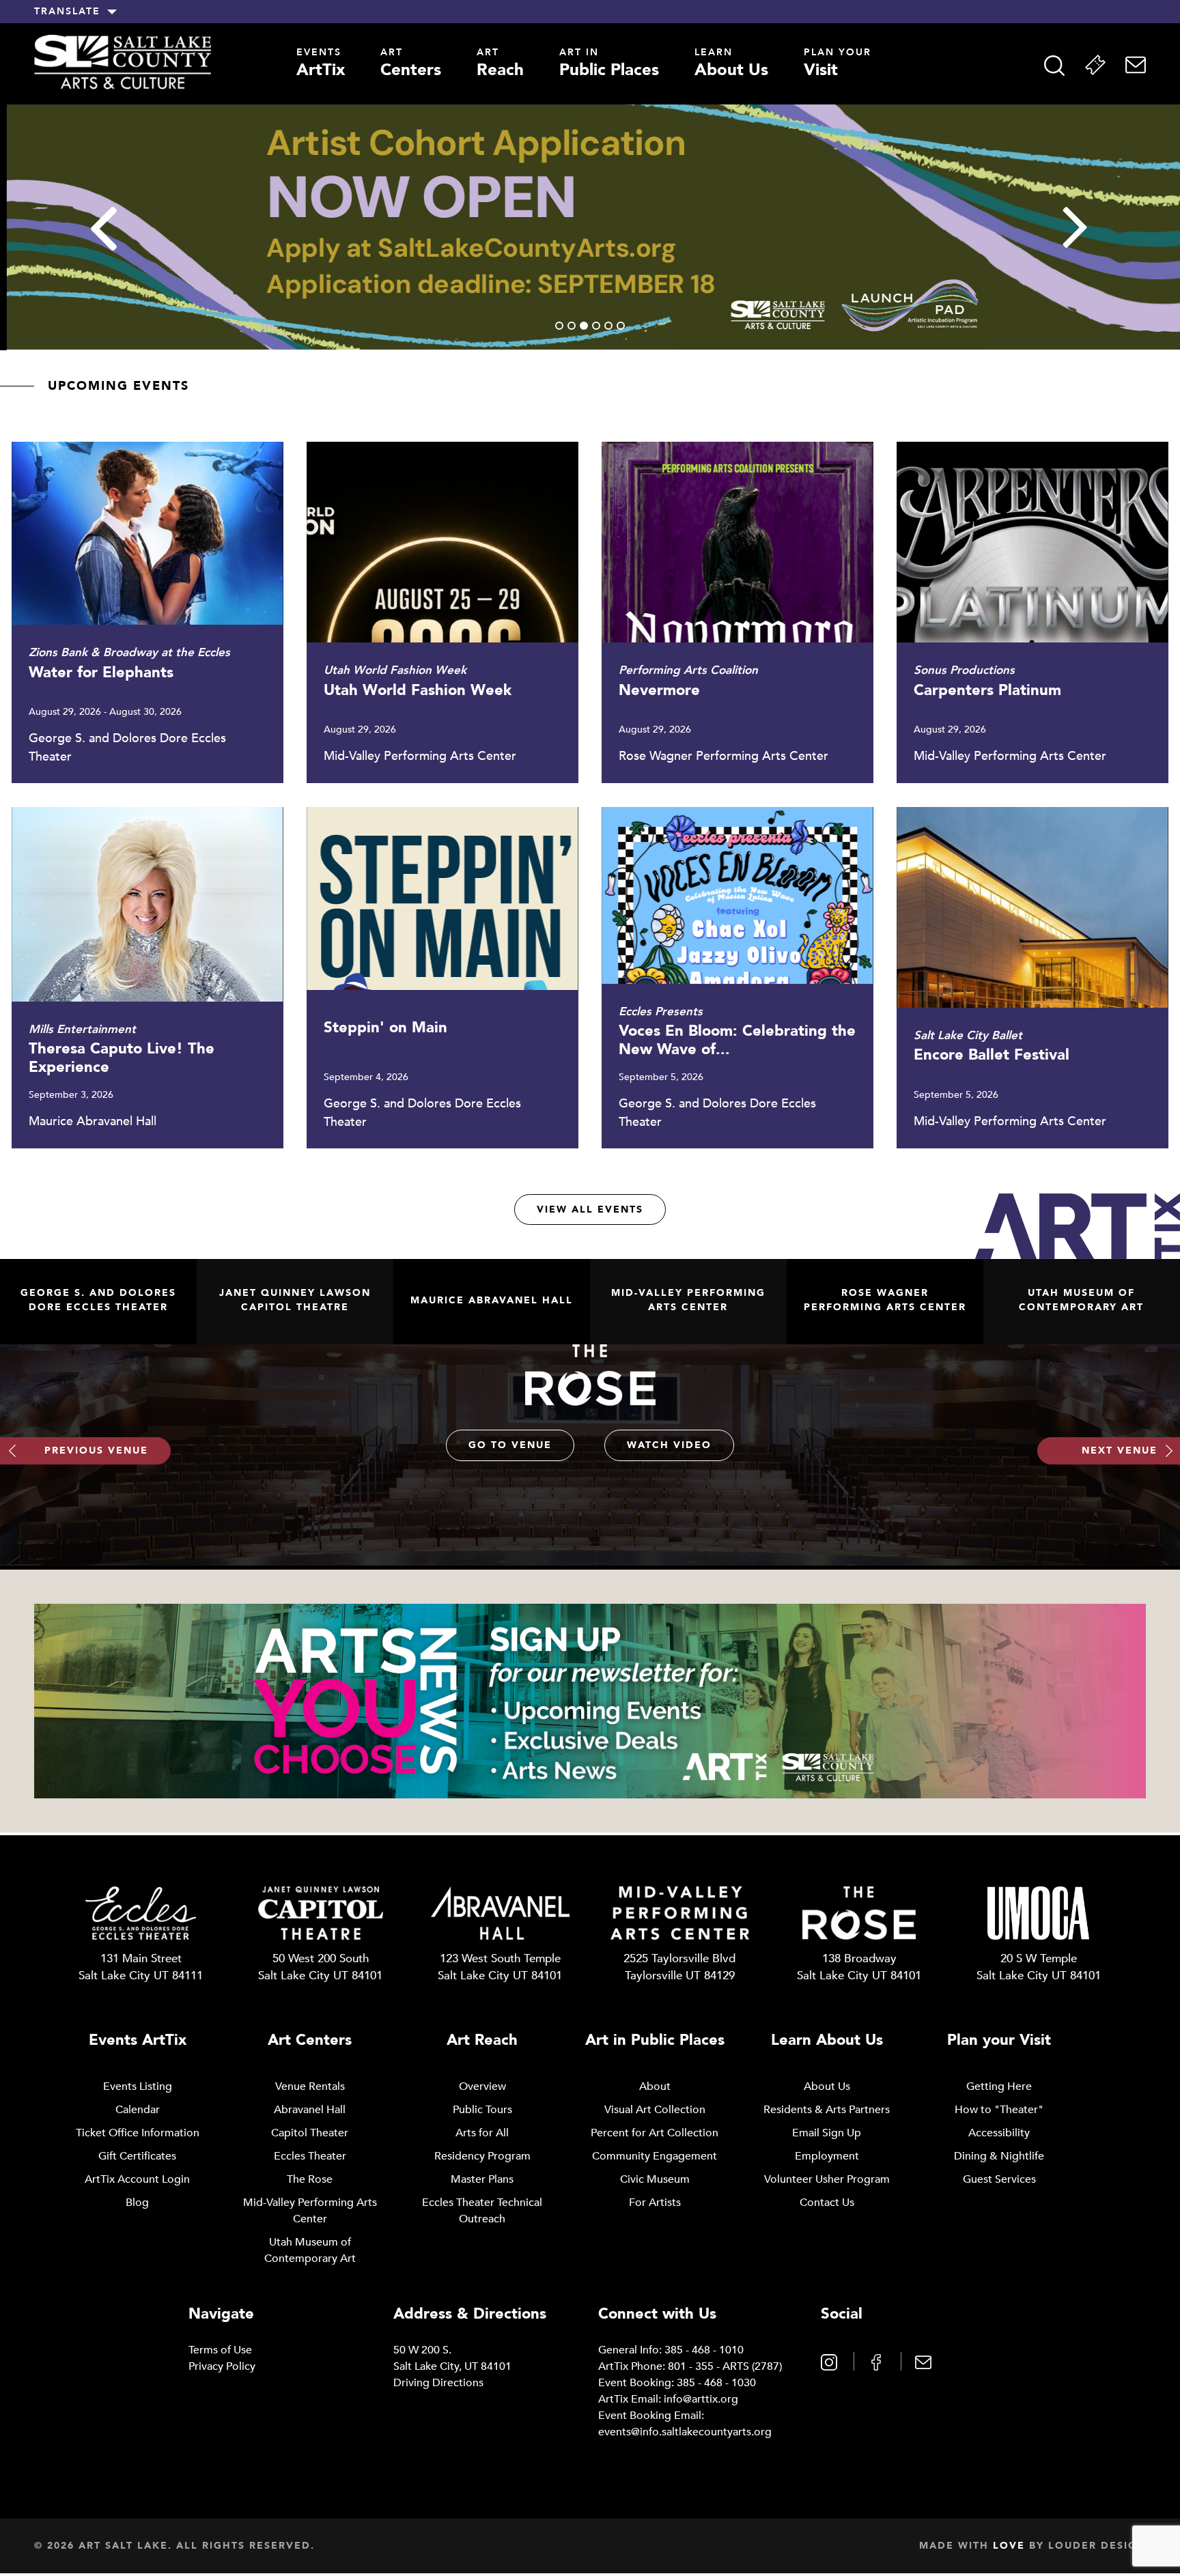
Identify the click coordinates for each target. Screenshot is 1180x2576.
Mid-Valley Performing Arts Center (688, 1300)
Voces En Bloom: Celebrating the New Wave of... (737, 1041)
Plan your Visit (999, 2040)
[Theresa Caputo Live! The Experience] (147, 978)
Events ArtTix (138, 2040)
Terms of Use (220, 2350)
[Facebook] (878, 2361)
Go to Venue (510, 1445)
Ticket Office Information (138, 2133)
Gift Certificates (137, 2156)
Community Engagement (655, 2156)
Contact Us (827, 2203)
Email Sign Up (827, 2133)
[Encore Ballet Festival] (1032, 978)
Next (1077, 229)
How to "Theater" (999, 2110)
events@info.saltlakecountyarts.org (685, 2432)
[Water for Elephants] (147, 612)
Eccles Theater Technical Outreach (482, 2211)
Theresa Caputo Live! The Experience (122, 1058)
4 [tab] (596, 326)
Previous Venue (96, 1450)
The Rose (310, 2179)
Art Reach (482, 2040)
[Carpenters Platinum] (1032, 612)
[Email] (1136, 65)
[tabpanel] (590, 227)
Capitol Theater (310, 2133)
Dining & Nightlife (999, 2156)
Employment (827, 2156)
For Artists (655, 2203)
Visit (838, 65)
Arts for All (482, 2133)
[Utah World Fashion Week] (442, 612)
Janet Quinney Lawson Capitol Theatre (295, 1300)
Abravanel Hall (310, 2110)
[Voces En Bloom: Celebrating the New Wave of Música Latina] (737, 978)
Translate (67, 12)
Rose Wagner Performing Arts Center (885, 1300)
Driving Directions (438, 2383)
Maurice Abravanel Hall (492, 1300)
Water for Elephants (101, 673)
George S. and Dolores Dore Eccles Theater (98, 1300)
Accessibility (999, 2133)
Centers (411, 65)
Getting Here (999, 2086)
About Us (731, 65)
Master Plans (482, 2179)
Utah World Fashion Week (418, 690)
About (655, 2086)
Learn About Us (827, 2040)
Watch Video (669, 1445)
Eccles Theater (310, 2156)
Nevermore (659, 690)
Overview (482, 2086)
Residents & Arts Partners (827, 2110)
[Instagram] (831, 2361)
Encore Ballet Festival (992, 1055)
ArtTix (321, 65)
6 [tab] (621, 326)
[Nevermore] (737, 612)
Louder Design (1097, 2546)
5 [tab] (608, 326)
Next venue (1120, 1450)
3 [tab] (584, 326)
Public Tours (482, 2110)
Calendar (138, 2110)
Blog (137, 2203)
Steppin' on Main (385, 1028)
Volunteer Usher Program (827, 2179)
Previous (104, 229)
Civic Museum (655, 2179)
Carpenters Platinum (987, 690)
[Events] (1095, 65)
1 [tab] (559, 326)
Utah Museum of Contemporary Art (1081, 1300)
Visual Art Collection (655, 2110)
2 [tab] (572, 326)
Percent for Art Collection (655, 2133)
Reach (500, 65)
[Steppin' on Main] (442, 978)
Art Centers (310, 2040)
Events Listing (138, 2086)
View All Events (590, 1209)
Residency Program (482, 2156)
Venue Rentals (310, 2086)
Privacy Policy (222, 2366)
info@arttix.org (701, 2399)
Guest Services (999, 2179)
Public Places (609, 65)
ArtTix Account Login (137, 2179)
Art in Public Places (655, 2040)
